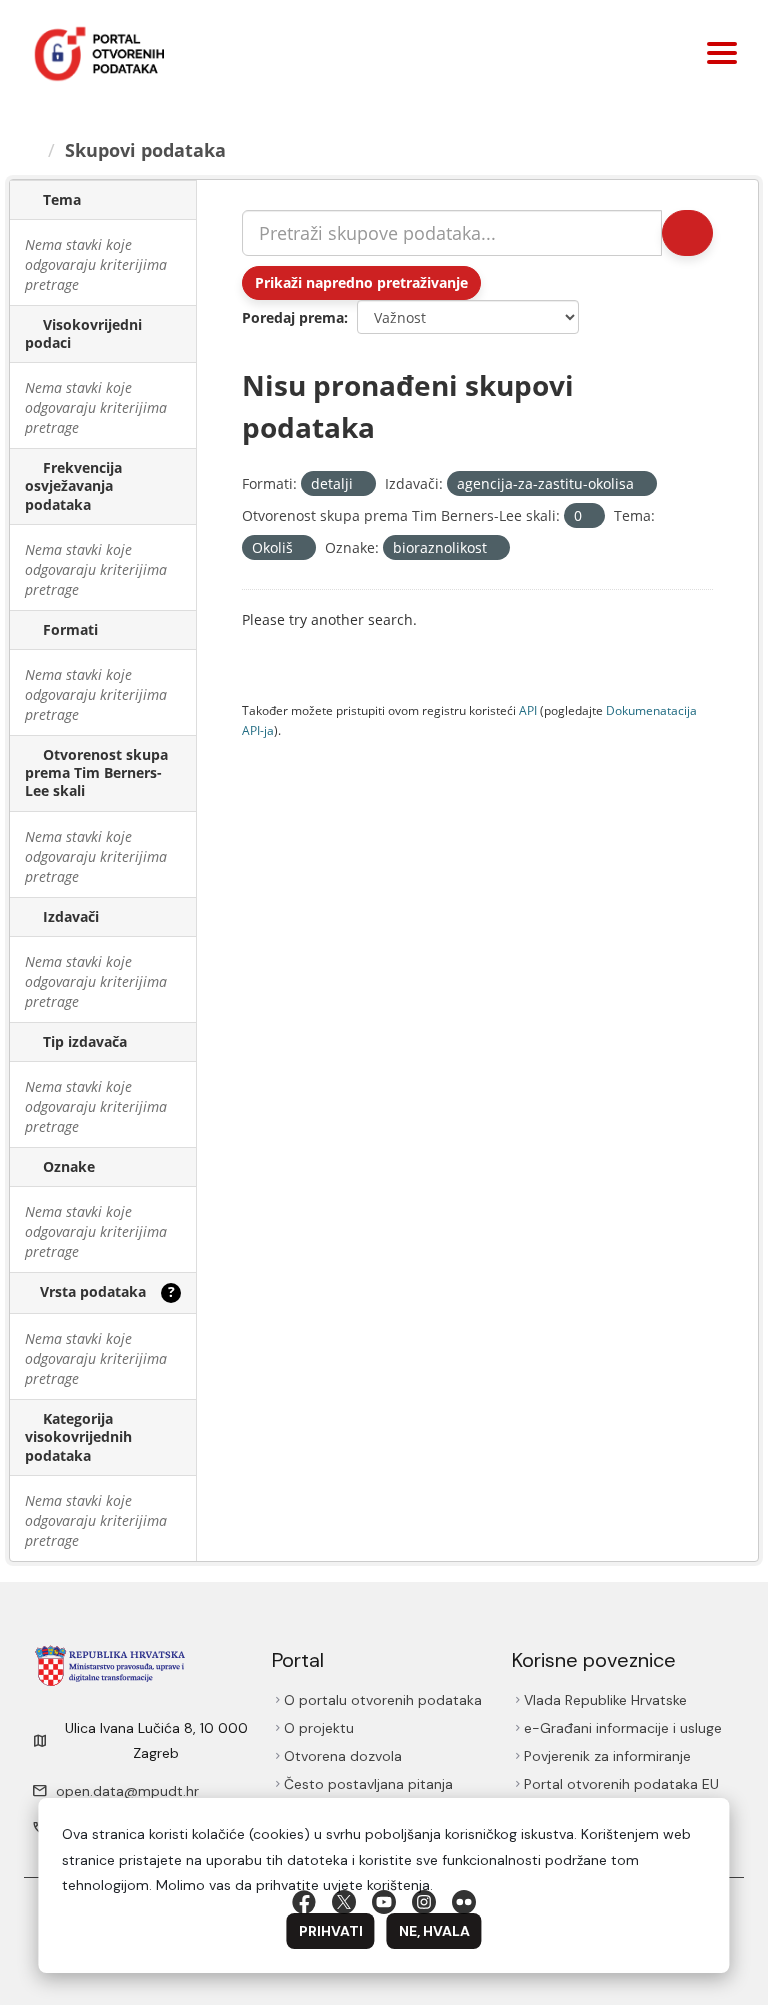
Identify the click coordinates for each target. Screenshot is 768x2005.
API (528, 710)
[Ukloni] (361, 484)
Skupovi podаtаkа (145, 150)
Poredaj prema (293, 317)
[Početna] (31, 150)
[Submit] (687, 233)
